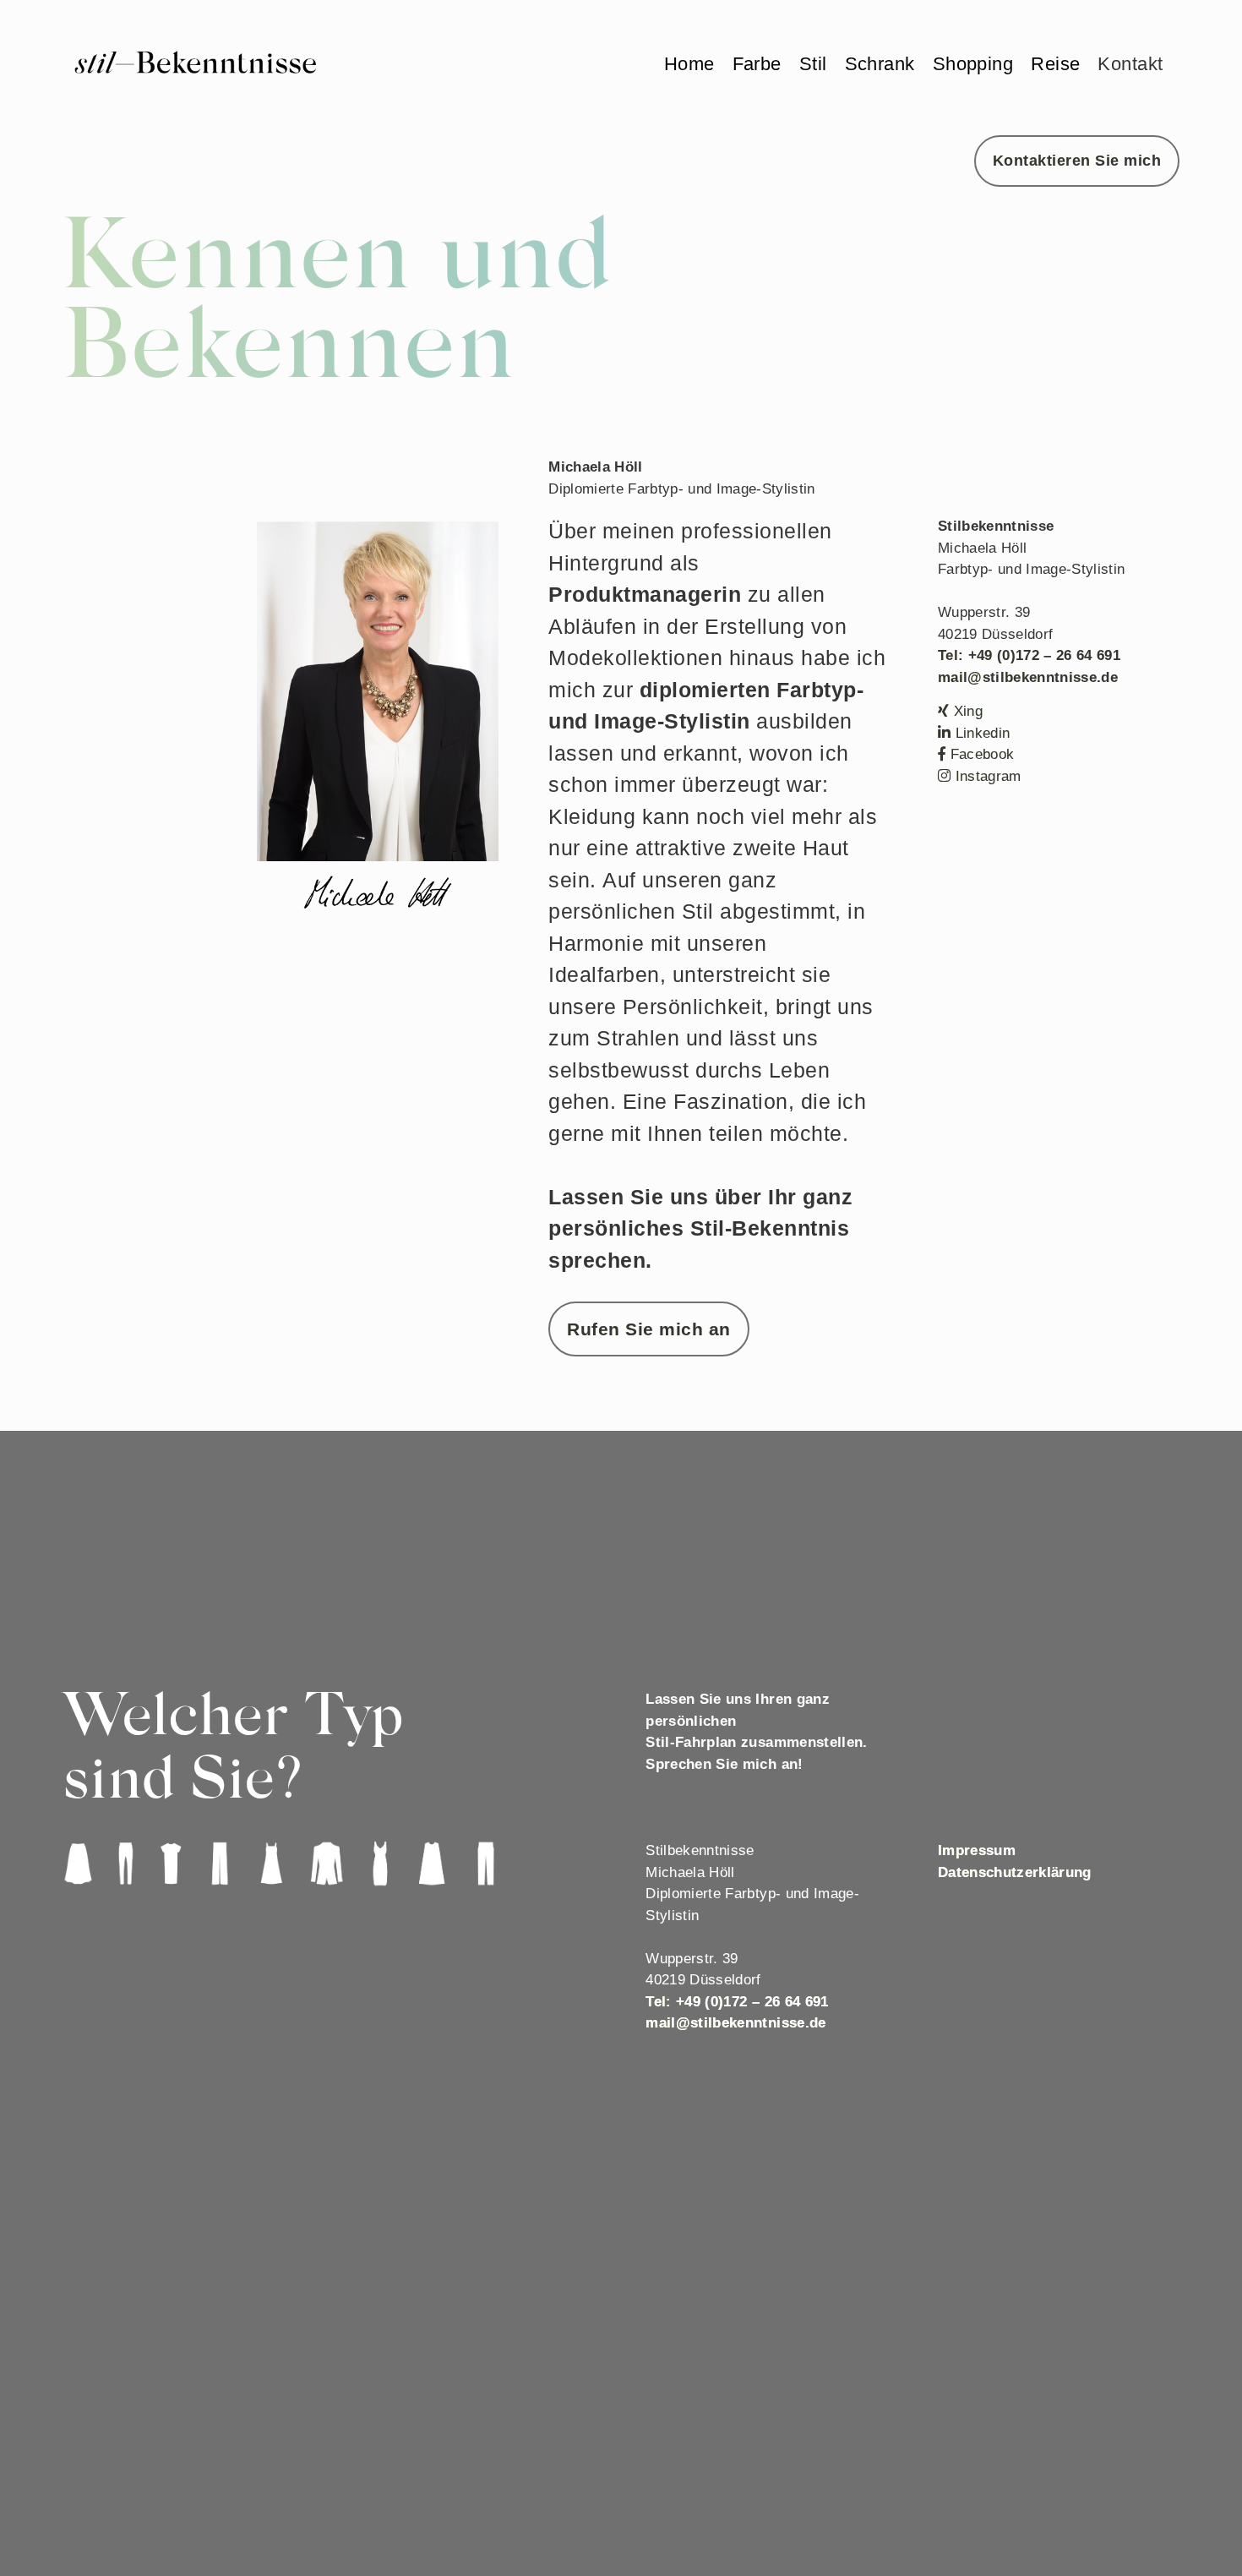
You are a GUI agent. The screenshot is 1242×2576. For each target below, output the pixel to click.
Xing (966, 711)
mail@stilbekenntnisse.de (1028, 677)
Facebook (980, 754)
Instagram (986, 776)
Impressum (977, 1850)
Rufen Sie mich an (649, 1329)
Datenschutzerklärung (1015, 1872)
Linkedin (980, 733)
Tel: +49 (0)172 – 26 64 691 (1029, 655)
